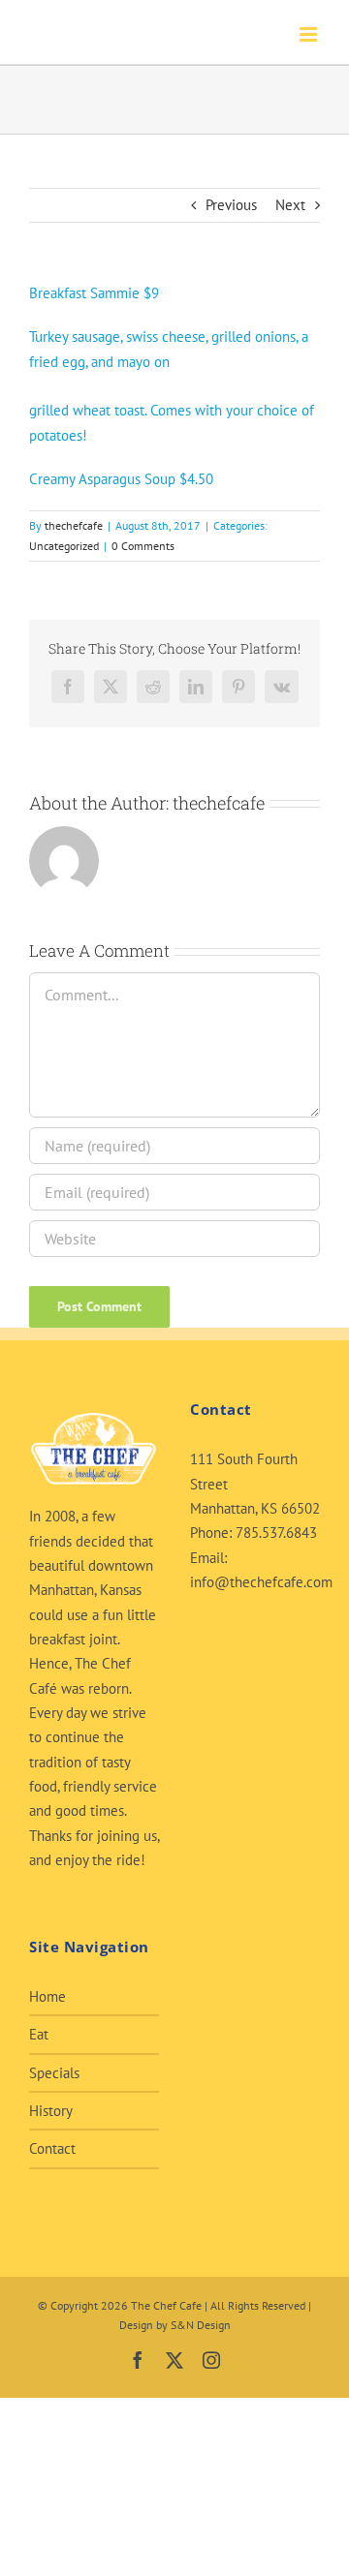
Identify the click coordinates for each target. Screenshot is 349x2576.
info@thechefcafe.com (261, 1582)
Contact (52, 2148)
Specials (54, 2073)
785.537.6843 (276, 1533)
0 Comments (143, 546)
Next (290, 205)
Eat (39, 2034)
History (51, 2111)
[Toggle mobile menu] (310, 34)
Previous (231, 205)
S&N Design (201, 2325)
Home (48, 1996)
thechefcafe (74, 525)
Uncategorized (64, 546)
